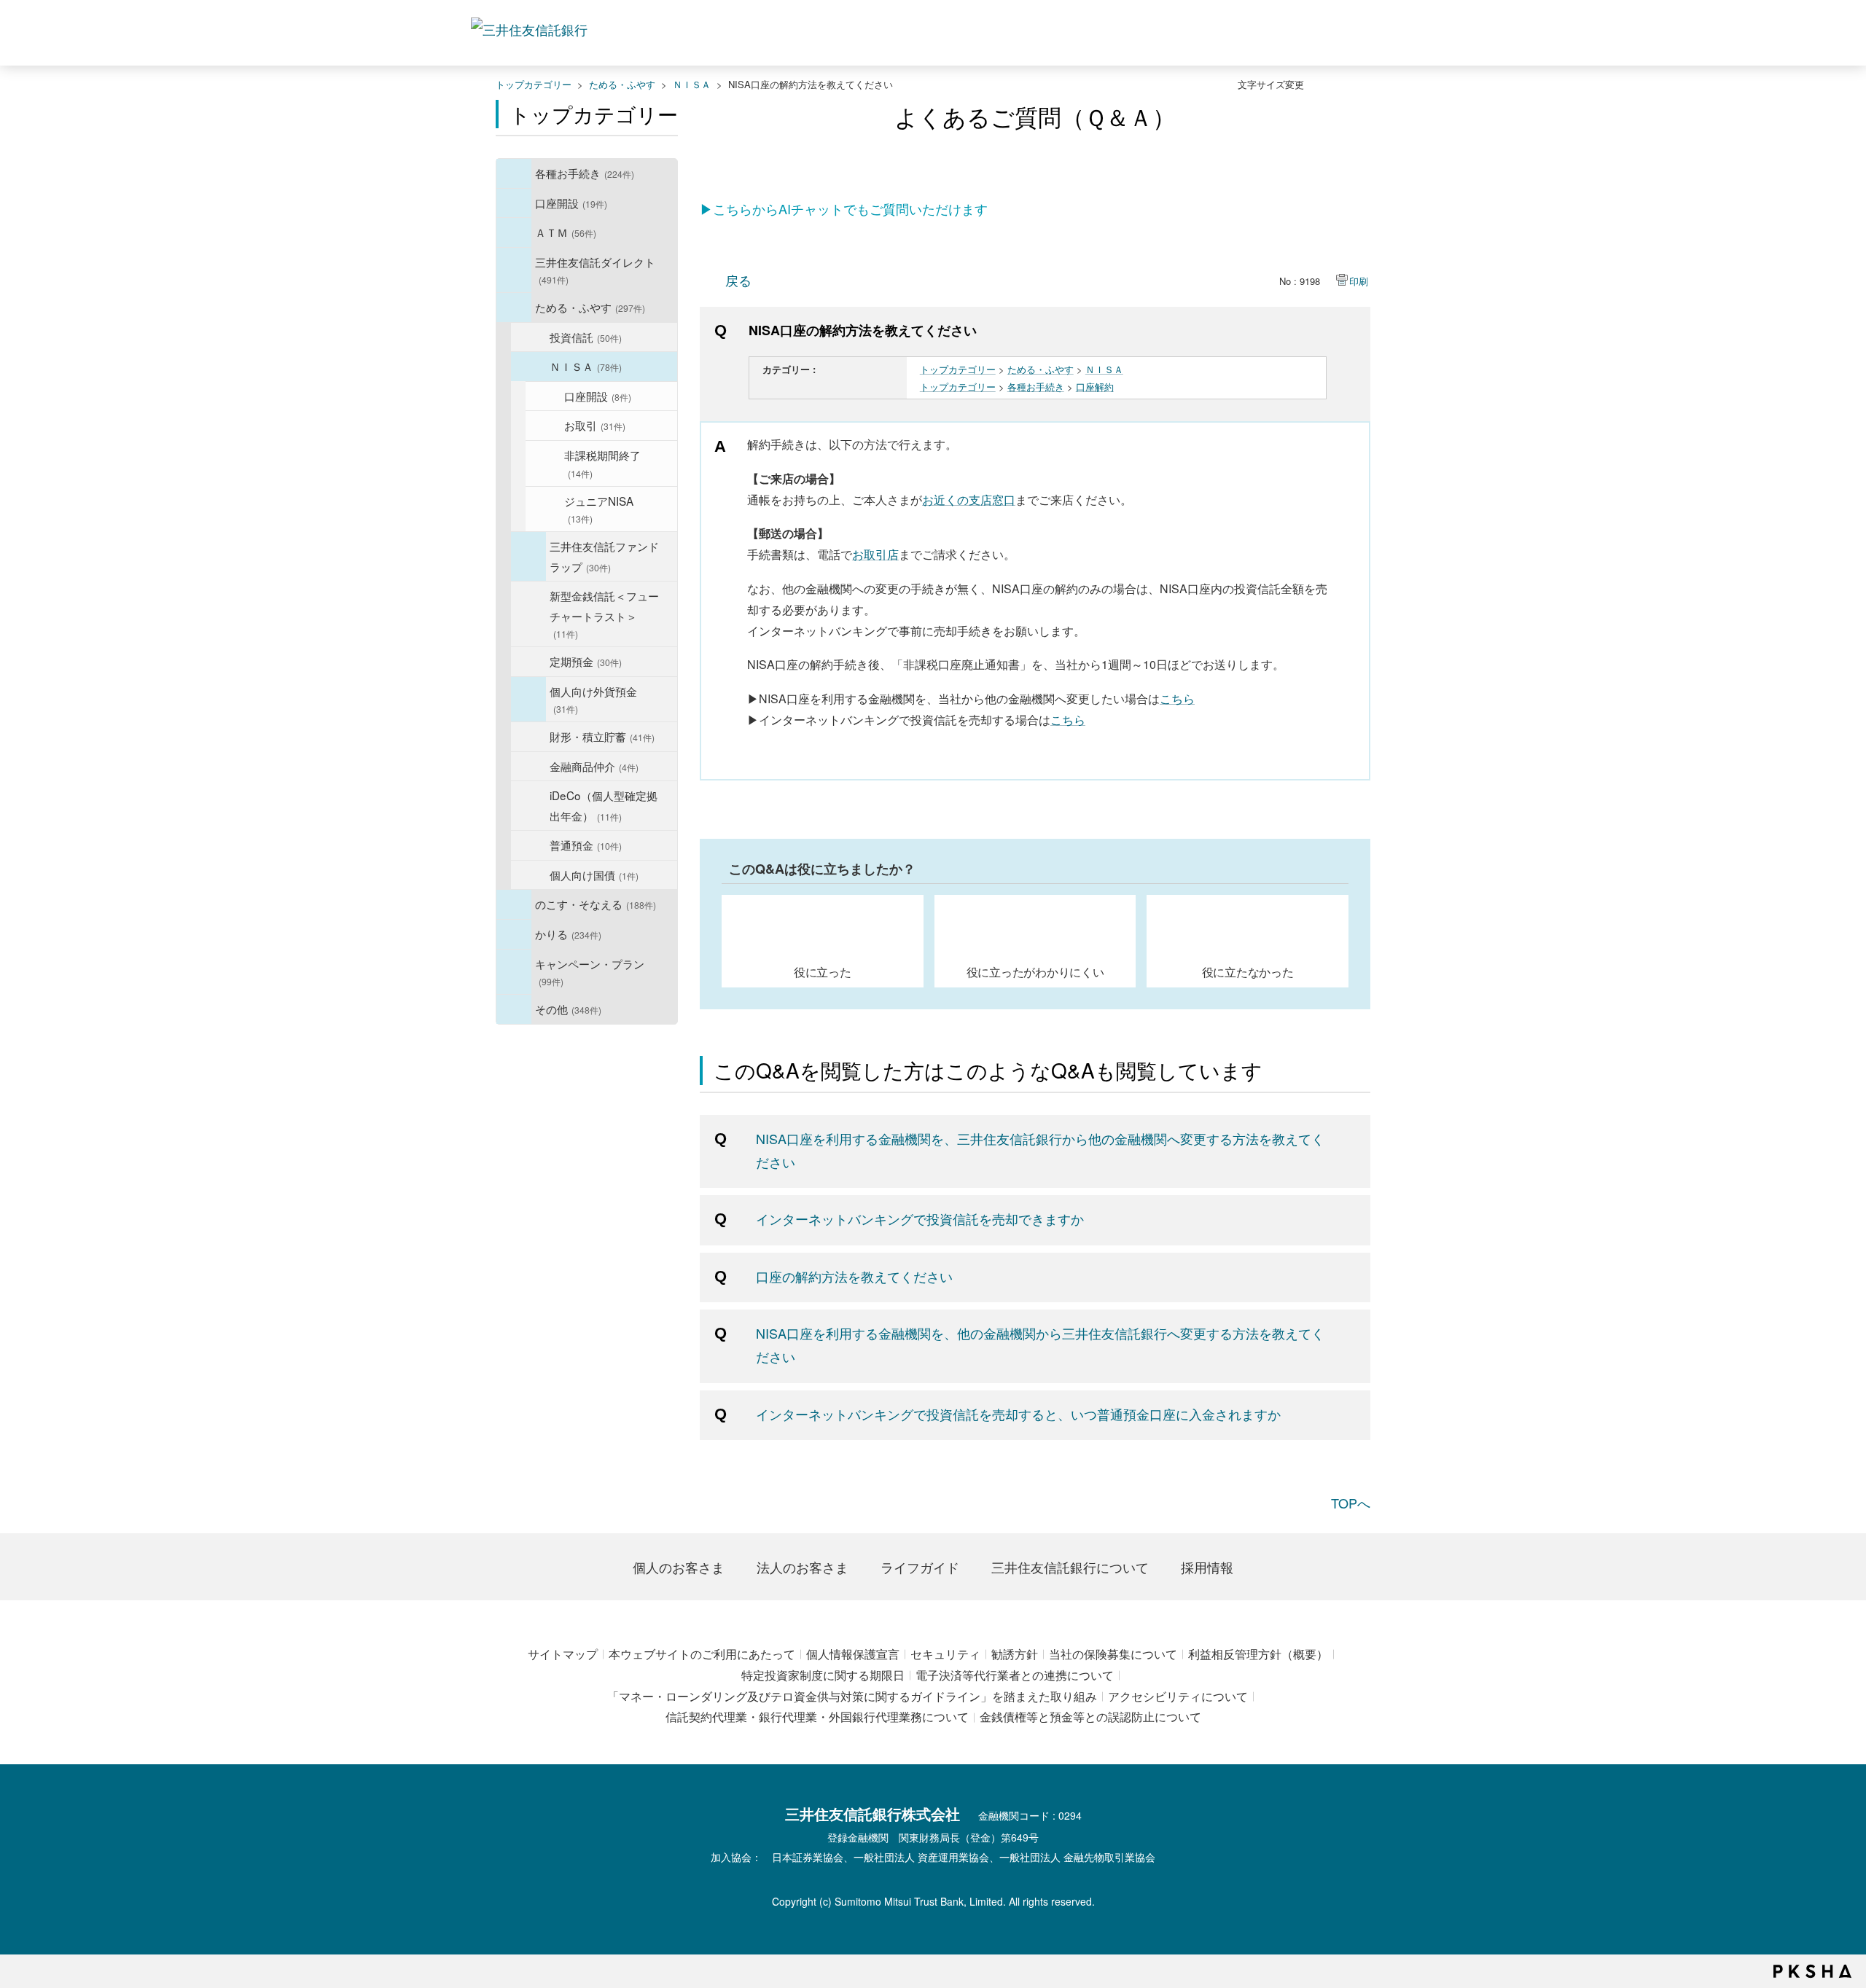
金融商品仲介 (594, 766)
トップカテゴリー (534, 84)
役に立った (823, 971)
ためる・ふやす (622, 84)
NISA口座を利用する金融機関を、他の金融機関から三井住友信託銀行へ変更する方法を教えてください (1040, 1345)
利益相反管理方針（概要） (1258, 1654)
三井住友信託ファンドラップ (604, 556)
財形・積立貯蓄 (602, 736)
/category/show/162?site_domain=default (514, 270)
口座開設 (571, 203)
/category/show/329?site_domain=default (514, 904)
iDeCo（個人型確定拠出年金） (604, 805)
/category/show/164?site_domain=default (514, 1009)
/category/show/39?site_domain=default (514, 173)
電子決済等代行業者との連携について (1015, 1675)
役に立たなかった (1248, 971)
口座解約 (1095, 387)
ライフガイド (920, 1567)
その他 (568, 1009)
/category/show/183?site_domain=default (528, 700)
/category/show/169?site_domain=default (514, 934)
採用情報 (1207, 1567)
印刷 (1359, 281)
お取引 (595, 425)
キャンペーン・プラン (590, 972)
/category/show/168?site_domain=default (514, 232)
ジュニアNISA (599, 509)
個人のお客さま (679, 1567)
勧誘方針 (1015, 1654)
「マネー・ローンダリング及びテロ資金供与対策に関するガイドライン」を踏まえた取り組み (852, 1696)
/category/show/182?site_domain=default (528, 367)
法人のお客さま (803, 1567)
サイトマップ (563, 1654)
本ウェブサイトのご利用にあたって (702, 1654)
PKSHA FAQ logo (1812, 1971)
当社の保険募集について (1113, 1654)
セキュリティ (945, 1654)
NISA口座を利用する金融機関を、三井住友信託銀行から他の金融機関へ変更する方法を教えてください (1040, 1150)
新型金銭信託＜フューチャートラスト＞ (604, 614)
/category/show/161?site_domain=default (514, 203)
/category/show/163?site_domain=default (514, 308)
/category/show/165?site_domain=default (514, 972)
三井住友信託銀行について (1070, 1567)
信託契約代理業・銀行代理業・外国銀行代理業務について (817, 1717)
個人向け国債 (594, 874)
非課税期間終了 (602, 463)
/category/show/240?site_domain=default (528, 556)
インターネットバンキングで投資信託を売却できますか (920, 1218)
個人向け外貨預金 (593, 699)
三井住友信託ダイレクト (595, 270)
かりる (568, 934)
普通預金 (586, 845)
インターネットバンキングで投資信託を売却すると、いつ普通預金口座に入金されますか (1018, 1414)
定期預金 (586, 661)
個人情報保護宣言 (853, 1654)
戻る (738, 280)
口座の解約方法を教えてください (854, 1276)
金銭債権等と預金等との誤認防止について (1090, 1717)
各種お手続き (585, 173)
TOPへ (1351, 1503)
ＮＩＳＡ (692, 84)
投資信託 (586, 337)
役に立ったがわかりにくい (1035, 971)
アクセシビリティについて (1178, 1696)
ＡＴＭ (566, 232)
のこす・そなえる (596, 904)
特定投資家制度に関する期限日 (823, 1675)
